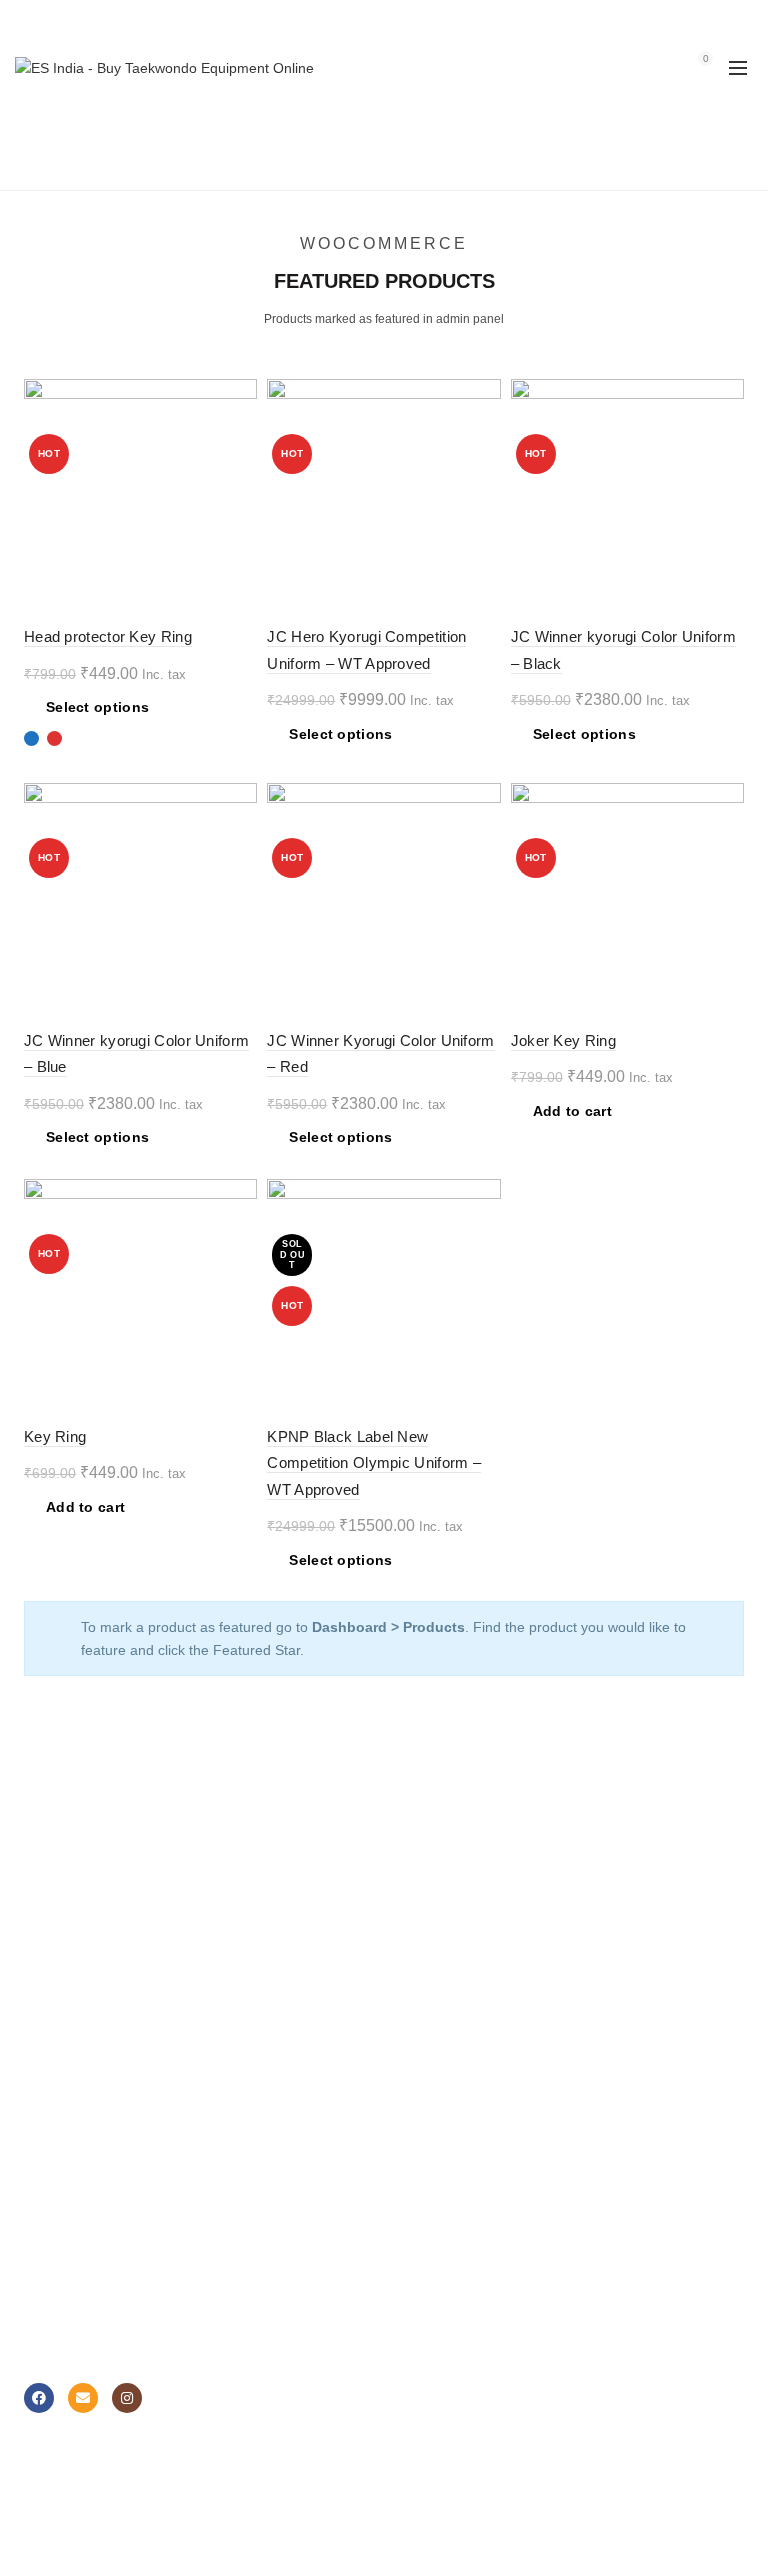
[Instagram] (127, 2398)
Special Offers (68, 1993)
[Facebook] (39, 2398)
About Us (428, 2147)
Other (417, 2051)
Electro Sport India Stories (481, 2176)
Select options (97, 707)
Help (38, 2147)
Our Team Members (462, 2263)
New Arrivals (63, 1964)
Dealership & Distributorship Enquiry (138, 2263)
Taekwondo (435, 1877)
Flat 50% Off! (65, 2022)
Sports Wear (63, 1906)
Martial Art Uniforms (86, 1877)
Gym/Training (441, 1993)
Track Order (437, 2321)
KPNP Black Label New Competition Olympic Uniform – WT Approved (374, 1463)
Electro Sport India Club (99, 2292)
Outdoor (425, 2022)
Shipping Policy (72, 2234)
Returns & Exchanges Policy (113, 2205)
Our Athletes (438, 2234)
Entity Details (440, 2205)
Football (424, 1964)
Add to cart (572, 1111)
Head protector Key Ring (108, 636)
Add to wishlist (239, 396)
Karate (420, 1935)
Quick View (239, 466)
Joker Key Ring (563, 1040)
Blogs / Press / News (464, 2292)
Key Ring (55, 1436)
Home (323, 165)
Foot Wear (57, 1935)
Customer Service (80, 2176)
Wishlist (662, 58)
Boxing (420, 1906)
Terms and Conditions (93, 2321)
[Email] (83, 2398)
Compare (239, 431)
